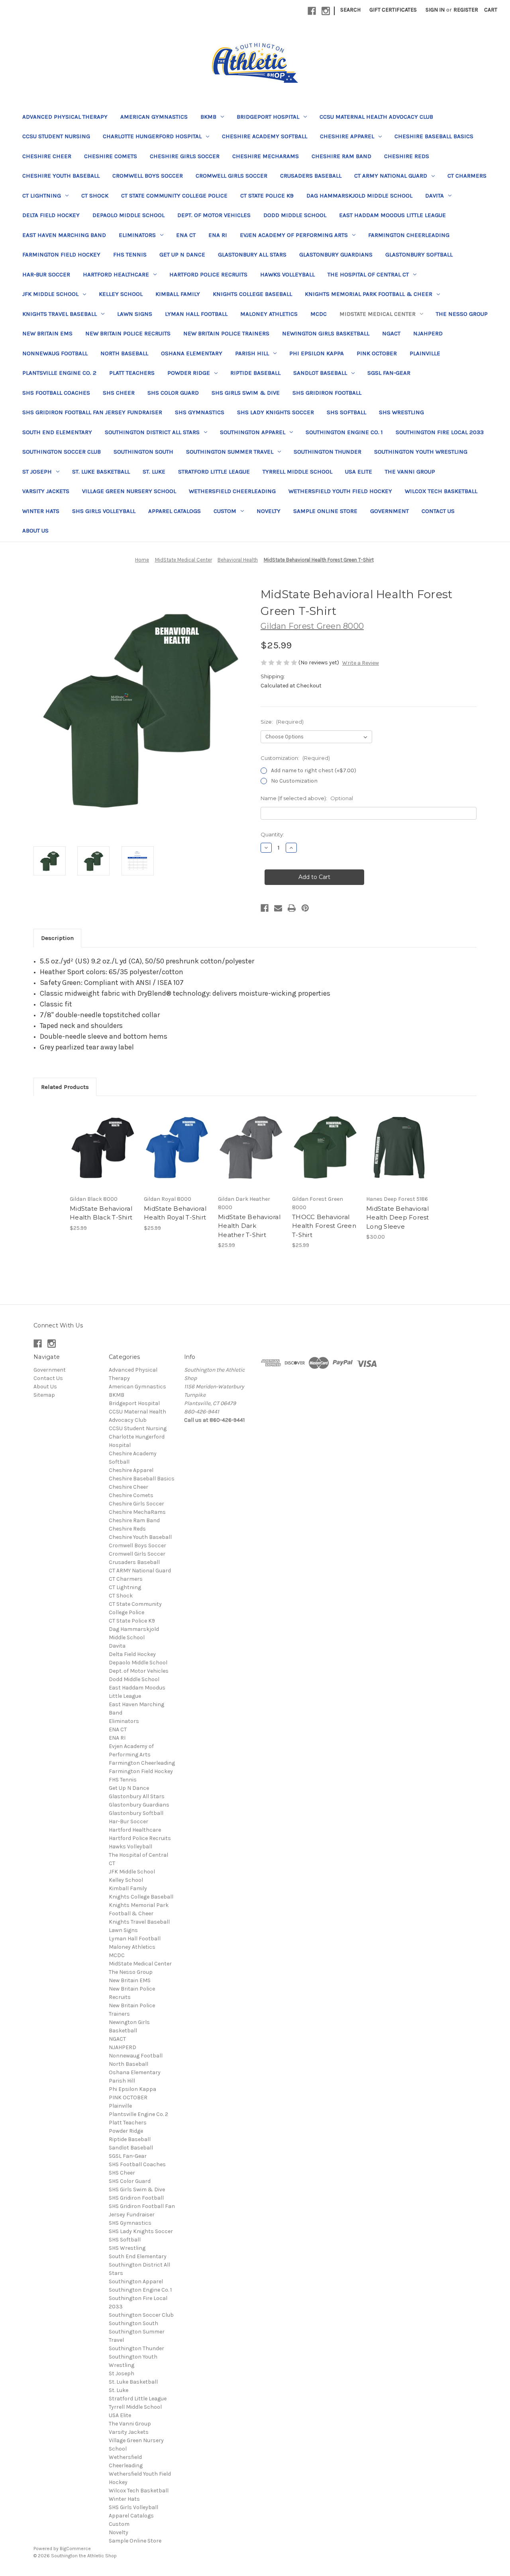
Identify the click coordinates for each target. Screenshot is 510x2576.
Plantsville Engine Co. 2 (59, 373)
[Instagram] (326, 11)
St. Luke (154, 472)
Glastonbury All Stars (252, 254)
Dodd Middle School (295, 215)
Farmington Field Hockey (61, 254)
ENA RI (218, 235)
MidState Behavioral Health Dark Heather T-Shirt (249, 1226)
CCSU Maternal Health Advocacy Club (376, 117)
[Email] (278, 908)
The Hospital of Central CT (368, 274)
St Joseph (37, 472)
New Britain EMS (47, 333)
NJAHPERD (428, 333)
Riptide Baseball (255, 373)
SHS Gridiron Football (327, 393)
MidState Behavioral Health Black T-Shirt (101, 1213)
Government (389, 511)
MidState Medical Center (378, 314)
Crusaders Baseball (311, 176)
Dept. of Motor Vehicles (214, 215)
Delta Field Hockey (51, 215)
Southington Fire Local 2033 (440, 432)
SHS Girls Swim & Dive (246, 393)
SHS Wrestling (401, 412)
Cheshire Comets (111, 156)
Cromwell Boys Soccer (148, 176)
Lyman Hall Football (196, 314)
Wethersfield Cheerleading (232, 491)
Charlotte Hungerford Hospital (152, 136)
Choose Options (103, 1147)
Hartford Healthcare (116, 274)
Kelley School (121, 294)
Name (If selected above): (307, 798)
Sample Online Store (325, 511)
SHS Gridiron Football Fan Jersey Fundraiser (92, 412)
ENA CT (186, 235)
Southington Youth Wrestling (421, 452)
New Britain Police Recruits (128, 333)
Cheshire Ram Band (341, 156)
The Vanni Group (410, 472)
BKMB (208, 117)
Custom (225, 511)
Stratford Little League (214, 472)
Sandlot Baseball (320, 373)
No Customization (294, 781)
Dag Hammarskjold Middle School (359, 196)
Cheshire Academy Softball (265, 136)
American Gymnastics (154, 117)
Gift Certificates (393, 10)
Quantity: (272, 834)
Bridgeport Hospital (268, 117)
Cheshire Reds (407, 156)
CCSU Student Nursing (56, 136)
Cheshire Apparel (347, 136)
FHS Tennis (130, 254)
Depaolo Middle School (128, 215)
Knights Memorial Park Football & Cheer (369, 294)
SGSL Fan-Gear (389, 373)
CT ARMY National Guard (391, 176)
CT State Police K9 (267, 196)
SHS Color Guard (173, 393)
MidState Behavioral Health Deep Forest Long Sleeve (398, 1218)
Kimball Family (178, 294)
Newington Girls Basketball (326, 333)
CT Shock (95, 196)
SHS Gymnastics (200, 412)
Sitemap (44, 1395)
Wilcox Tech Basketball (441, 491)
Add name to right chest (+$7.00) (314, 770)
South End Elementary (57, 432)
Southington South (143, 452)
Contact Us (438, 511)
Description (57, 938)
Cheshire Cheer (47, 156)
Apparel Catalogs (175, 511)
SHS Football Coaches (56, 393)
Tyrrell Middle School (297, 472)
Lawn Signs (135, 314)
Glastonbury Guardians (336, 254)
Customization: (295, 758)
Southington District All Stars (152, 432)
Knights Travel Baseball (60, 314)
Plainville (425, 353)
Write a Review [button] (361, 663)
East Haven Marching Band (64, 235)
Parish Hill (252, 353)
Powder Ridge (189, 373)
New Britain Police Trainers (226, 333)
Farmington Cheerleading (409, 235)
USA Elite (359, 472)
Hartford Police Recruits (208, 274)
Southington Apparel (253, 432)
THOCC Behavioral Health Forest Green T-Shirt (324, 1226)
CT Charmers (467, 176)
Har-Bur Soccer (46, 274)
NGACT (391, 333)
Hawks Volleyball (287, 274)
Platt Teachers (132, 373)
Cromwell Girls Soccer (231, 176)
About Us (35, 530)
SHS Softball (346, 412)
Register (466, 10)
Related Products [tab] (65, 1087)
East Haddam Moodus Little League (392, 215)
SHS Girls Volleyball (104, 511)
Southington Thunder (328, 452)
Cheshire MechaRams (266, 156)
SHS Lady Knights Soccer (276, 412)
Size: (282, 722)
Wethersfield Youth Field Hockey (340, 491)
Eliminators (137, 235)
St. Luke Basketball (101, 472)
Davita (434, 196)
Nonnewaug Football (55, 353)
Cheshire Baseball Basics (434, 136)
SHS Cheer (119, 393)
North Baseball (124, 353)
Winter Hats (41, 511)
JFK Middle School (50, 294)
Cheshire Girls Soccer (185, 156)
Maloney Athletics (269, 314)
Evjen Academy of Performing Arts (294, 235)
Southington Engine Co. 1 (344, 432)
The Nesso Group (462, 314)
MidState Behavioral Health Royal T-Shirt (175, 1213)
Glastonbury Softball (419, 254)
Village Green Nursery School (129, 491)
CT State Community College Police (174, 196)
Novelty (269, 511)
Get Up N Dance (182, 254)
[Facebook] (312, 11)
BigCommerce (75, 2549)
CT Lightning (42, 196)
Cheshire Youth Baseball (61, 176)
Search (350, 10)
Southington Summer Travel (230, 452)
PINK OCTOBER (377, 353)
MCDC (319, 314)
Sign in (435, 10)
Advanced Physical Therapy (65, 117)
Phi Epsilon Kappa (317, 353)
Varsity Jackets (46, 491)
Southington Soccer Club (62, 452)
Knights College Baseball (252, 294)
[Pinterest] (305, 908)
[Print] (292, 908)
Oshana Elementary (192, 353)
